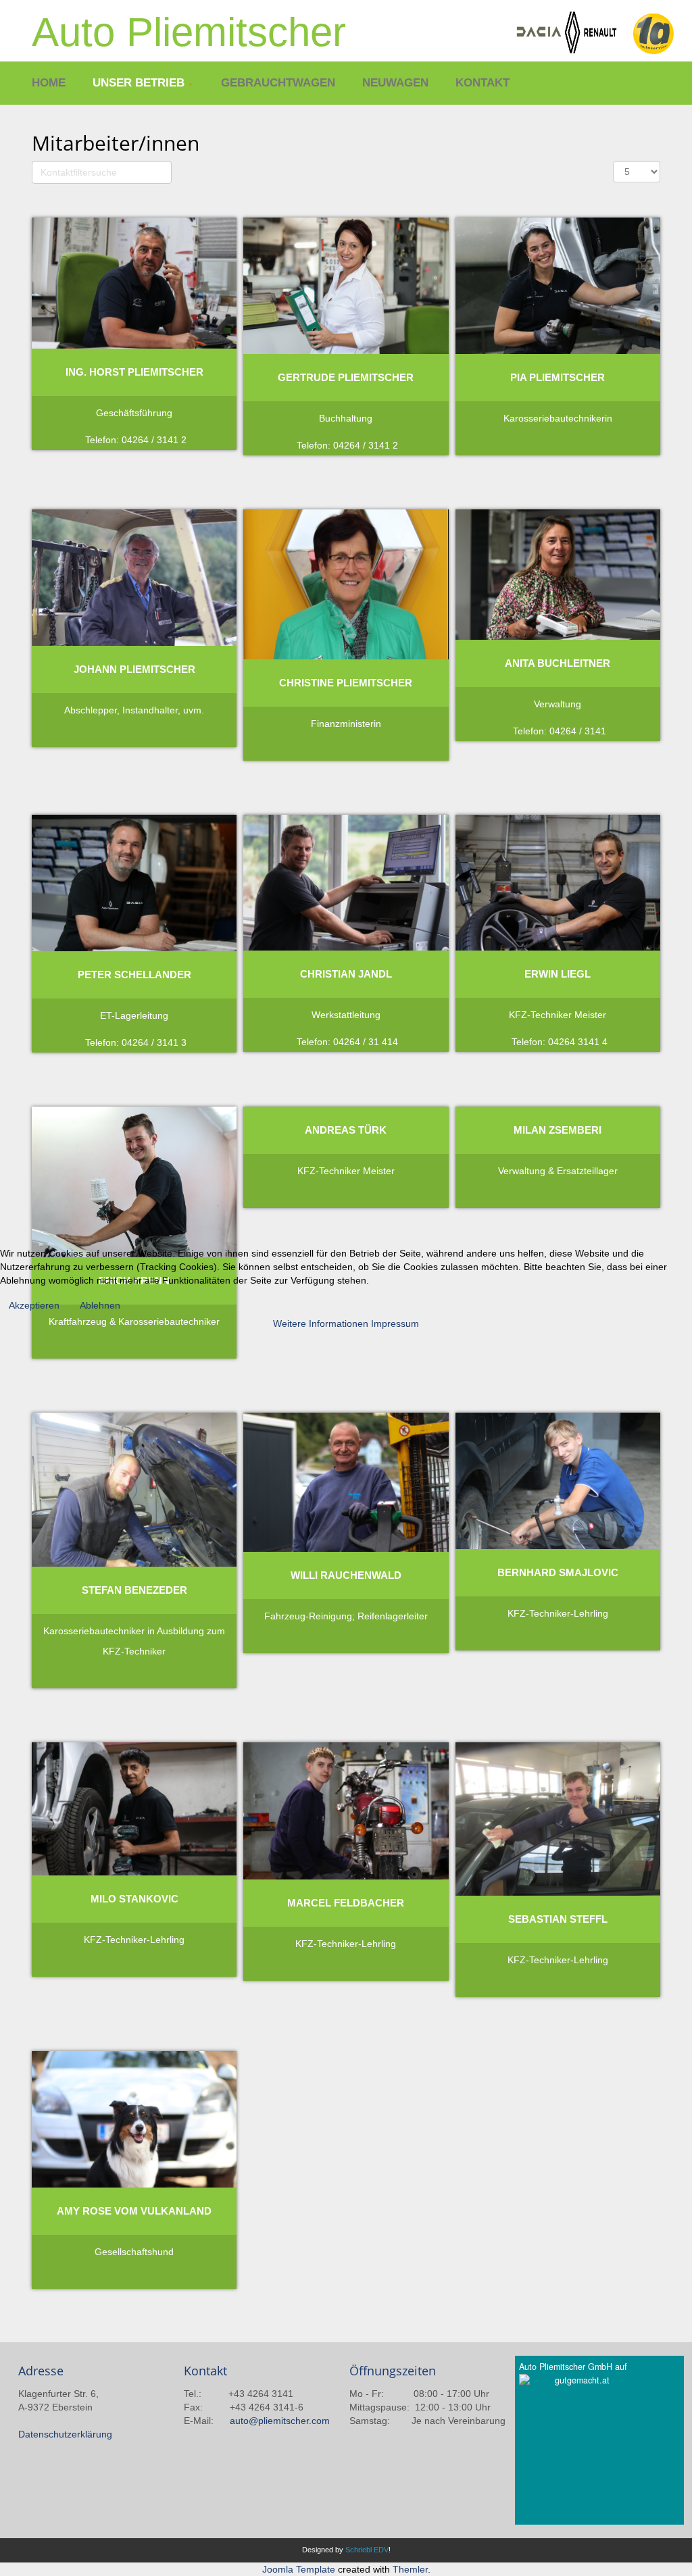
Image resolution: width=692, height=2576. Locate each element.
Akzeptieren (34, 1305)
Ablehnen (100, 1305)
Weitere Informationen (321, 1323)
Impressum (395, 1323)
